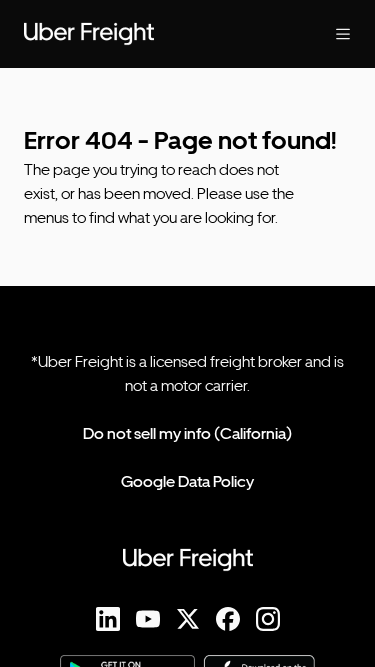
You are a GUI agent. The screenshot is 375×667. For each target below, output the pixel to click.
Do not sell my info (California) (187, 433)
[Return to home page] (147, 34)
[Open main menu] (327, 34)
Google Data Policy (187, 481)
